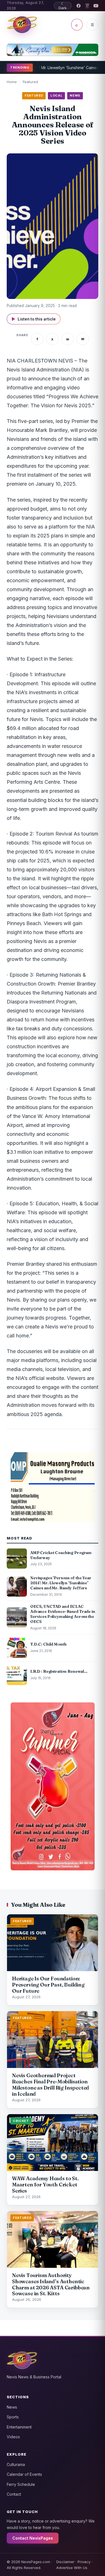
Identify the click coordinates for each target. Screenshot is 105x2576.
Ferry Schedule (21, 2484)
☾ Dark (63, 6)
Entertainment (19, 2427)
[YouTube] (96, 6)
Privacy (84, 2562)
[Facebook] (79, 6)
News (12, 2407)
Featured (30, 82)
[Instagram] (87, 6)
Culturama (16, 2464)
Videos (13, 2437)
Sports (13, 2417)
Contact (14, 2494)
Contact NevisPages (33, 2538)
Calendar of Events (24, 2474)
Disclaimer (65, 2562)
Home (12, 82)
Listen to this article (34, 319)
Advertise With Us (72, 2568)
